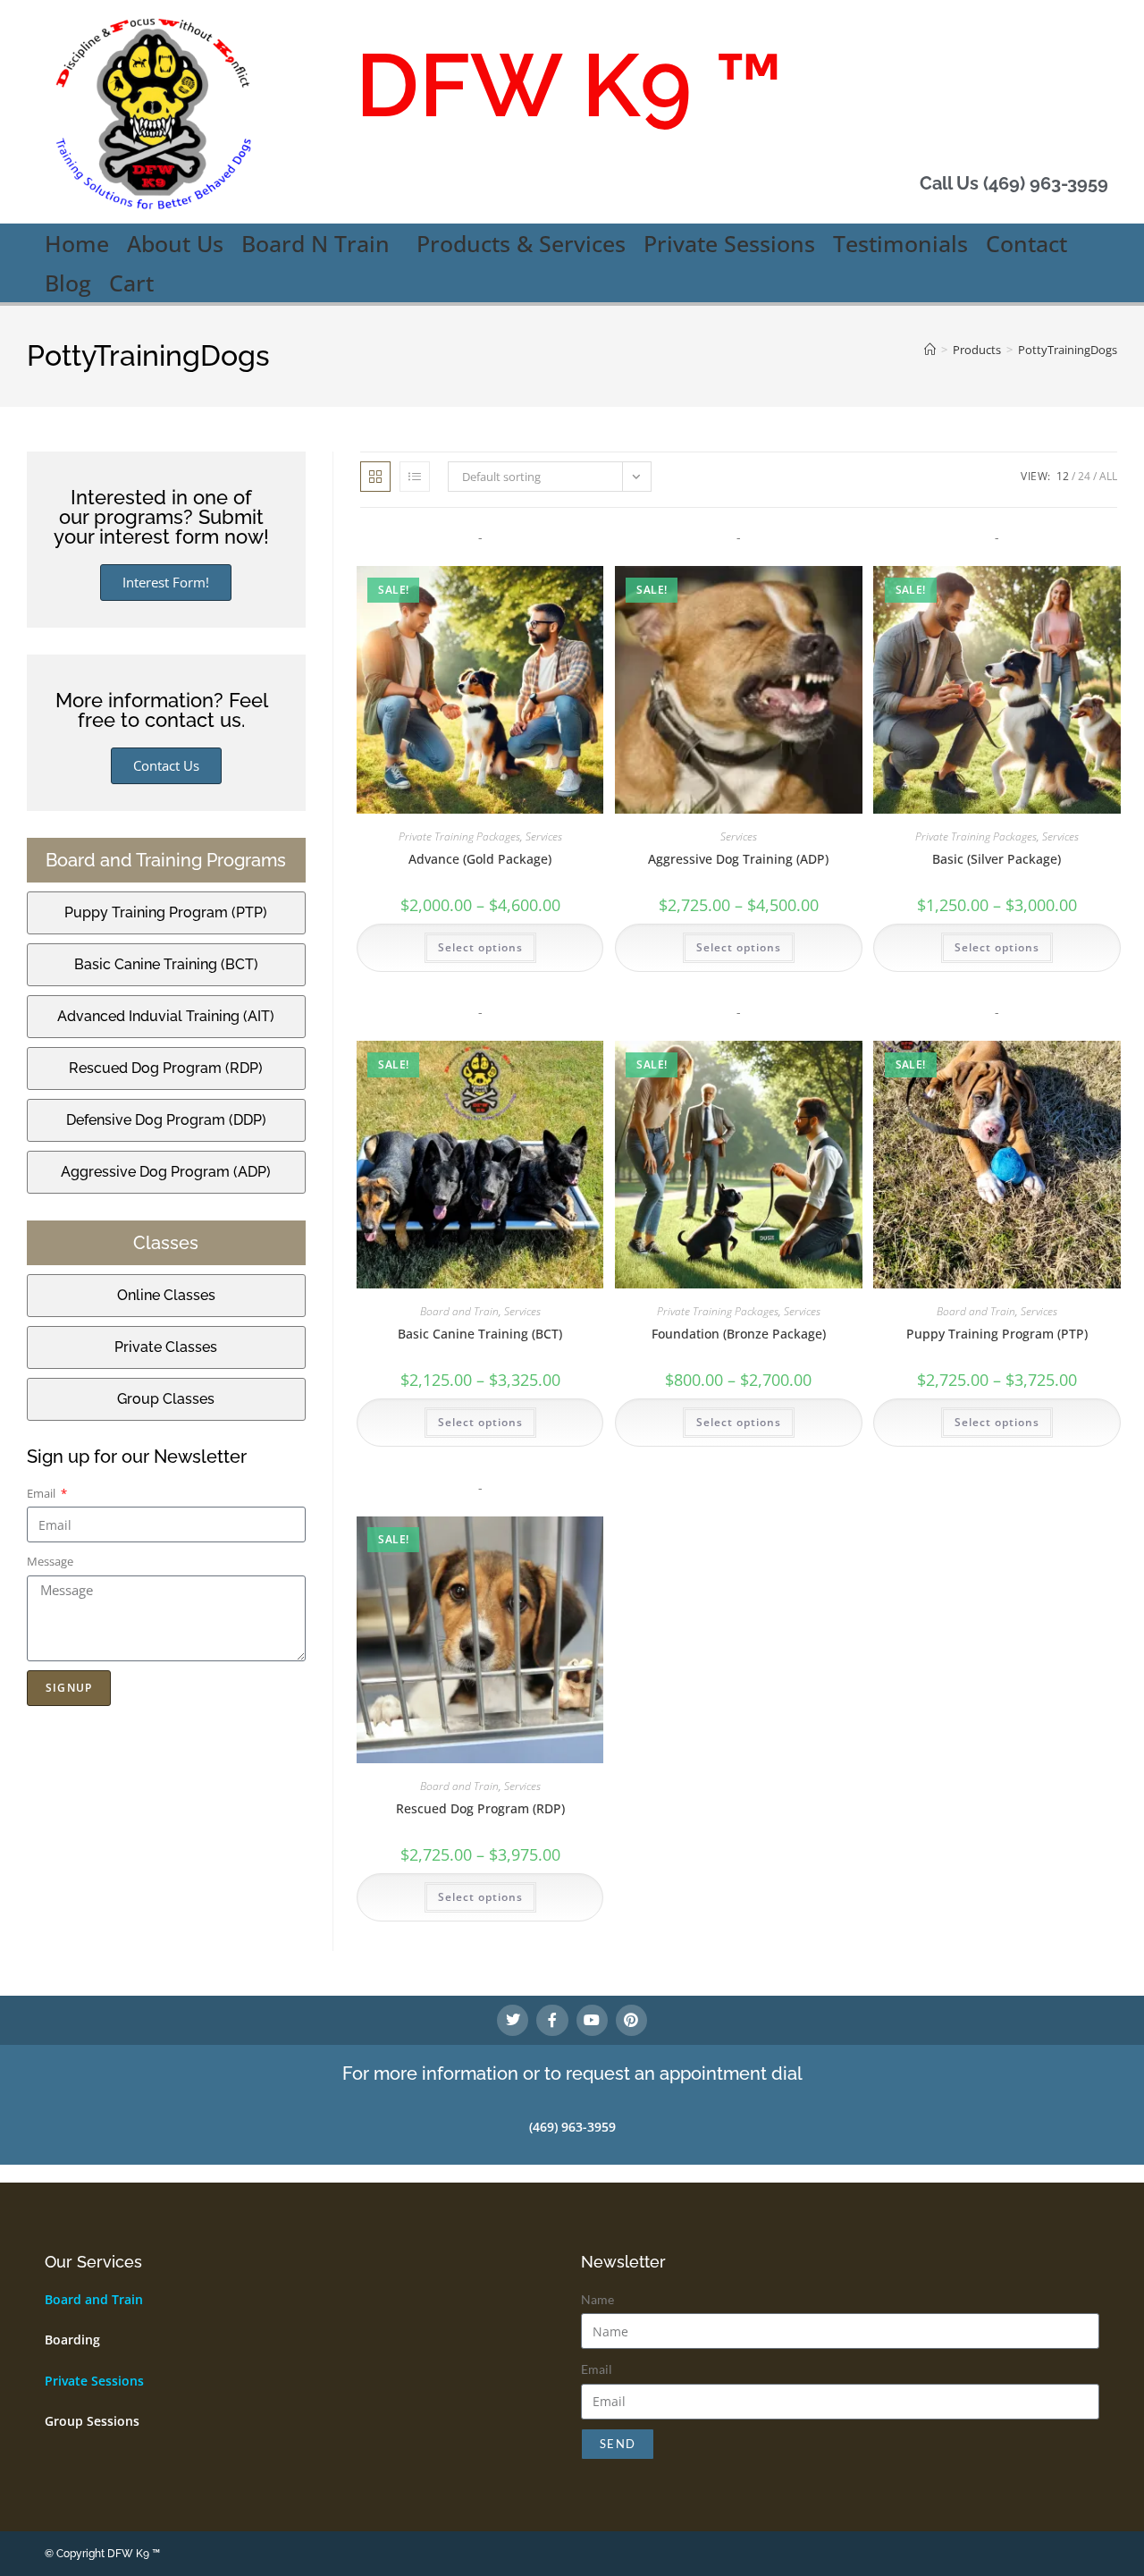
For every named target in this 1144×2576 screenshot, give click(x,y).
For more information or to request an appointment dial (572, 2073)
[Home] (930, 350)
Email (42, 1493)
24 (1084, 476)
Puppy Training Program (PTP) (997, 1334)
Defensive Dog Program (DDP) (166, 1120)
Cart (131, 283)
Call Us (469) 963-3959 (1014, 183)
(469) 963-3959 (572, 2127)
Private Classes (166, 1347)
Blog (68, 283)
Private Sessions (729, 243)
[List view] (415, 477)
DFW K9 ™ (570, 85)
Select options (480, 947)
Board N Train (315, 243)
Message (50, 1561)
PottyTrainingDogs (1068, 350)
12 (1063, 476)
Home (77, 243)
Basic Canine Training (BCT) (480, 1334)
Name (597, 2299)
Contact (1026, 243)
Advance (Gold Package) (480, 859)
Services (544, 836)
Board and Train (459, 1311)
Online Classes (166, 1295)
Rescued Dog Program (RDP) (480, 1808)
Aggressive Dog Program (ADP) (166, 1172)
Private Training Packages (459, 836)
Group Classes (166, 1399)
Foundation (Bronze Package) (739, 1334)
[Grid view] (375, 477)
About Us (175, 243)
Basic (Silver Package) (997, 859)
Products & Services (521, 243)
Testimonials (900, 243)
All (1108, 476)
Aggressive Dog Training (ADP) (738, 859)
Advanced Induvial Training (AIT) (166, 1016)
